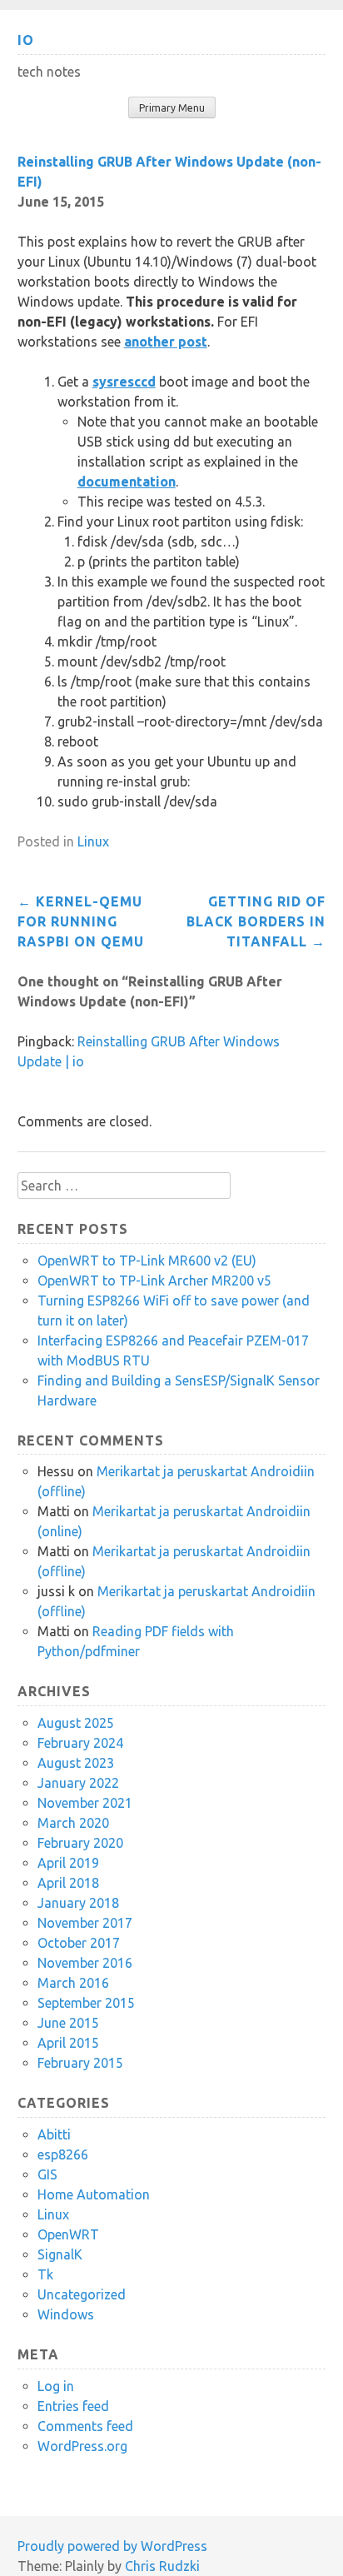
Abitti (54, 2134)
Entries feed (73, 2406)
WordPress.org (82, 2446)
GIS (47, 2174)
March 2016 (73, 1983)
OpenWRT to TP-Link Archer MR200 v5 (154, 1281)
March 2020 (73, 1823)
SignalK (60, 2254)
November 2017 (85, 1923)
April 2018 (68, 1883)
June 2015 (68, 2023)
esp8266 (63, 2154)
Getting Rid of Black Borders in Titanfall (256, 921)
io (26, 40)
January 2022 (78, 1783)
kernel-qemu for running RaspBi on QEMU (81, 921)
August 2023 (76, 1763)
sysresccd (124, 382)
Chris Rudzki (162, 2566)
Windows (66, 2314)
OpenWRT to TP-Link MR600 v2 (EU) (147, 1261)
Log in (56, 2386)
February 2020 (80, 1843)
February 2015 (80, 2063)
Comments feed (85, 2426)
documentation (127, 482)
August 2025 (76, 1723)
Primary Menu (172, 108)
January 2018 (78, 1903)
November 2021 (85, 1803)
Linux (93, 841)
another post (166, 342)
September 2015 (86, 2003)
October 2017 (79, 1943)
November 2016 (85, 1963)
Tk (45, 2274)
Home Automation (94, 2194)
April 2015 (68, 2043)
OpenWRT (68, 2234)
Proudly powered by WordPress (112, 2546)
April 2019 (68, 1863)
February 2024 (80, 1743)
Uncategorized (82, 2294)
